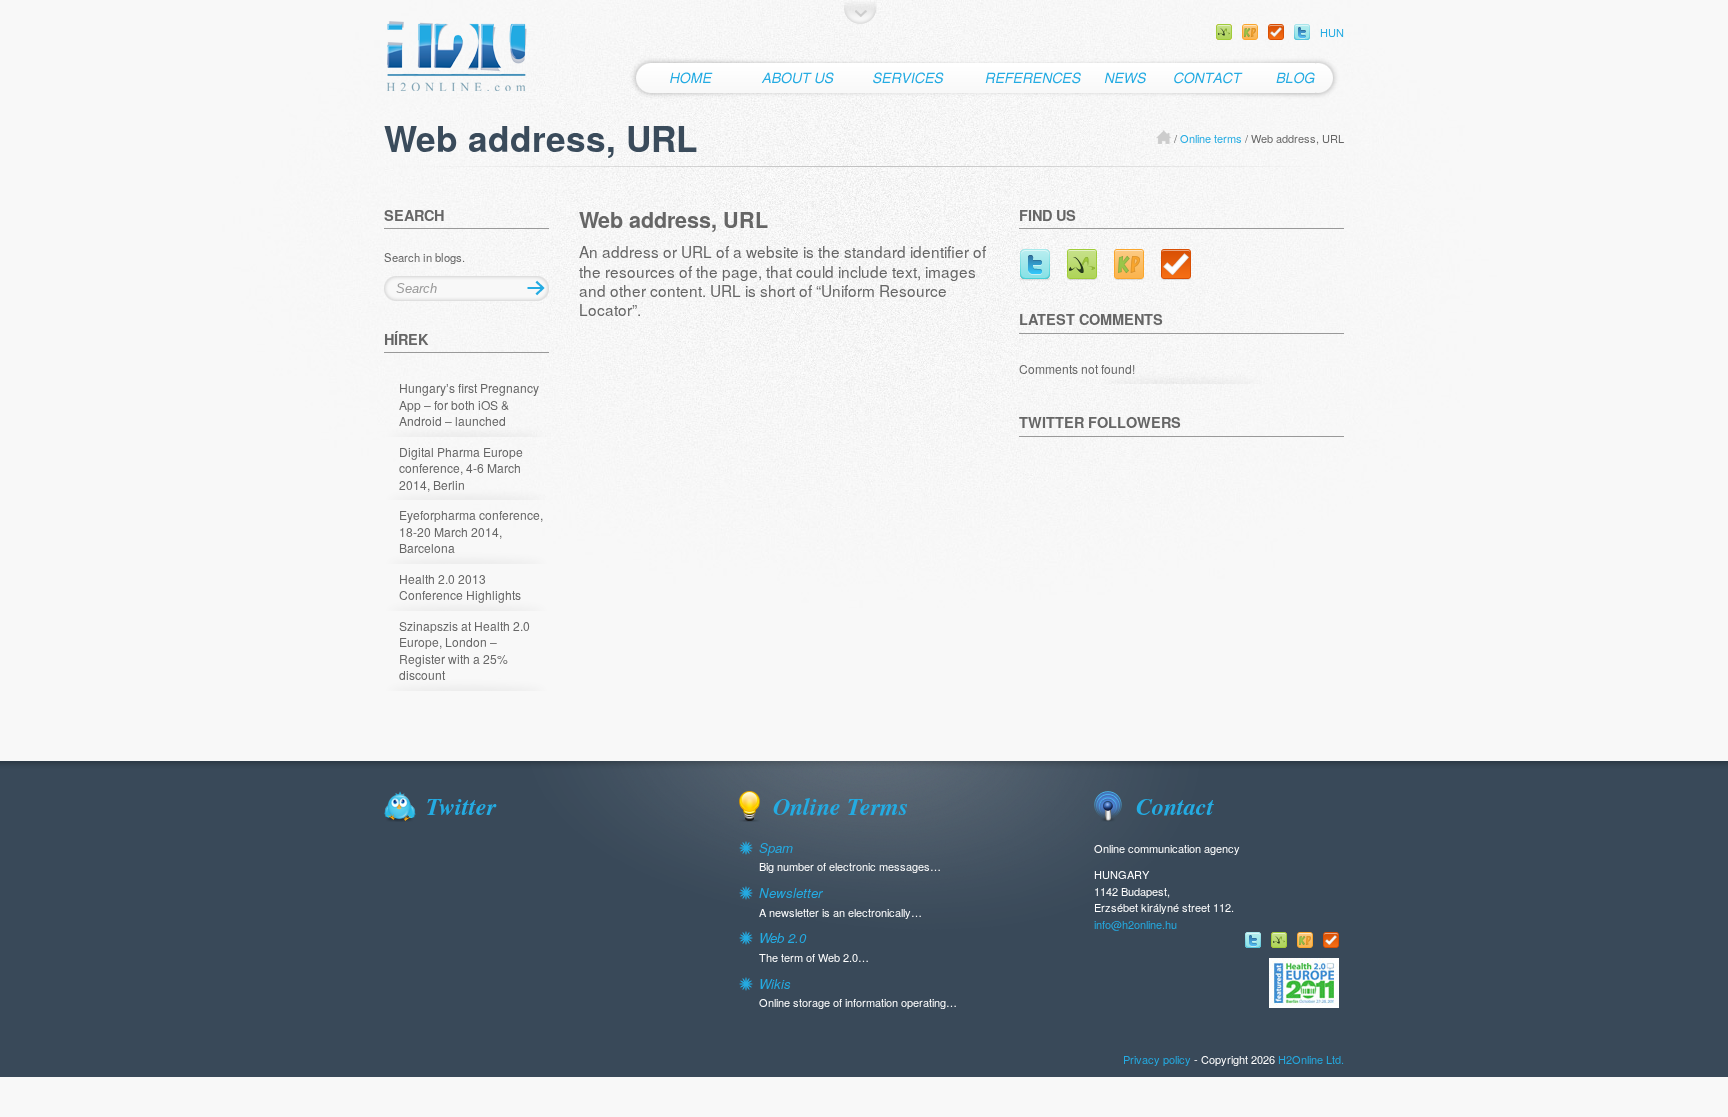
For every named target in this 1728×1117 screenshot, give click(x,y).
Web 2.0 (782, 937)
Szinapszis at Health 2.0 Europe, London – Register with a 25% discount (464, 651)
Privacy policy (1157, 1059)
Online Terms (840, 806)
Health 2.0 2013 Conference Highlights (460, 587)
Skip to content (860, 12)
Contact (1207, 78)
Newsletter (790, 892)
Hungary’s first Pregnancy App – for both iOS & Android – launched (469, 404)
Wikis (775, 983)
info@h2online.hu (1135, 924)
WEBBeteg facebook (1224, 32)
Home (1163, 137)
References (1033, 78)
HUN (1332, 32)
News (1124, 78)
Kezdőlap (688, 78)
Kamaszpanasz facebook (1250, 32)
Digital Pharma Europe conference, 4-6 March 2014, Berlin (461, 468)
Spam (776, 847)
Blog (1299, 78)
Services (910, 78)
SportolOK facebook (1276, 32)
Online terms (1211, 138)
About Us (797, 78)
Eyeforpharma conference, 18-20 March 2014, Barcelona (471, 531)
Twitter (1302, 32)
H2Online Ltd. (457, 56)
